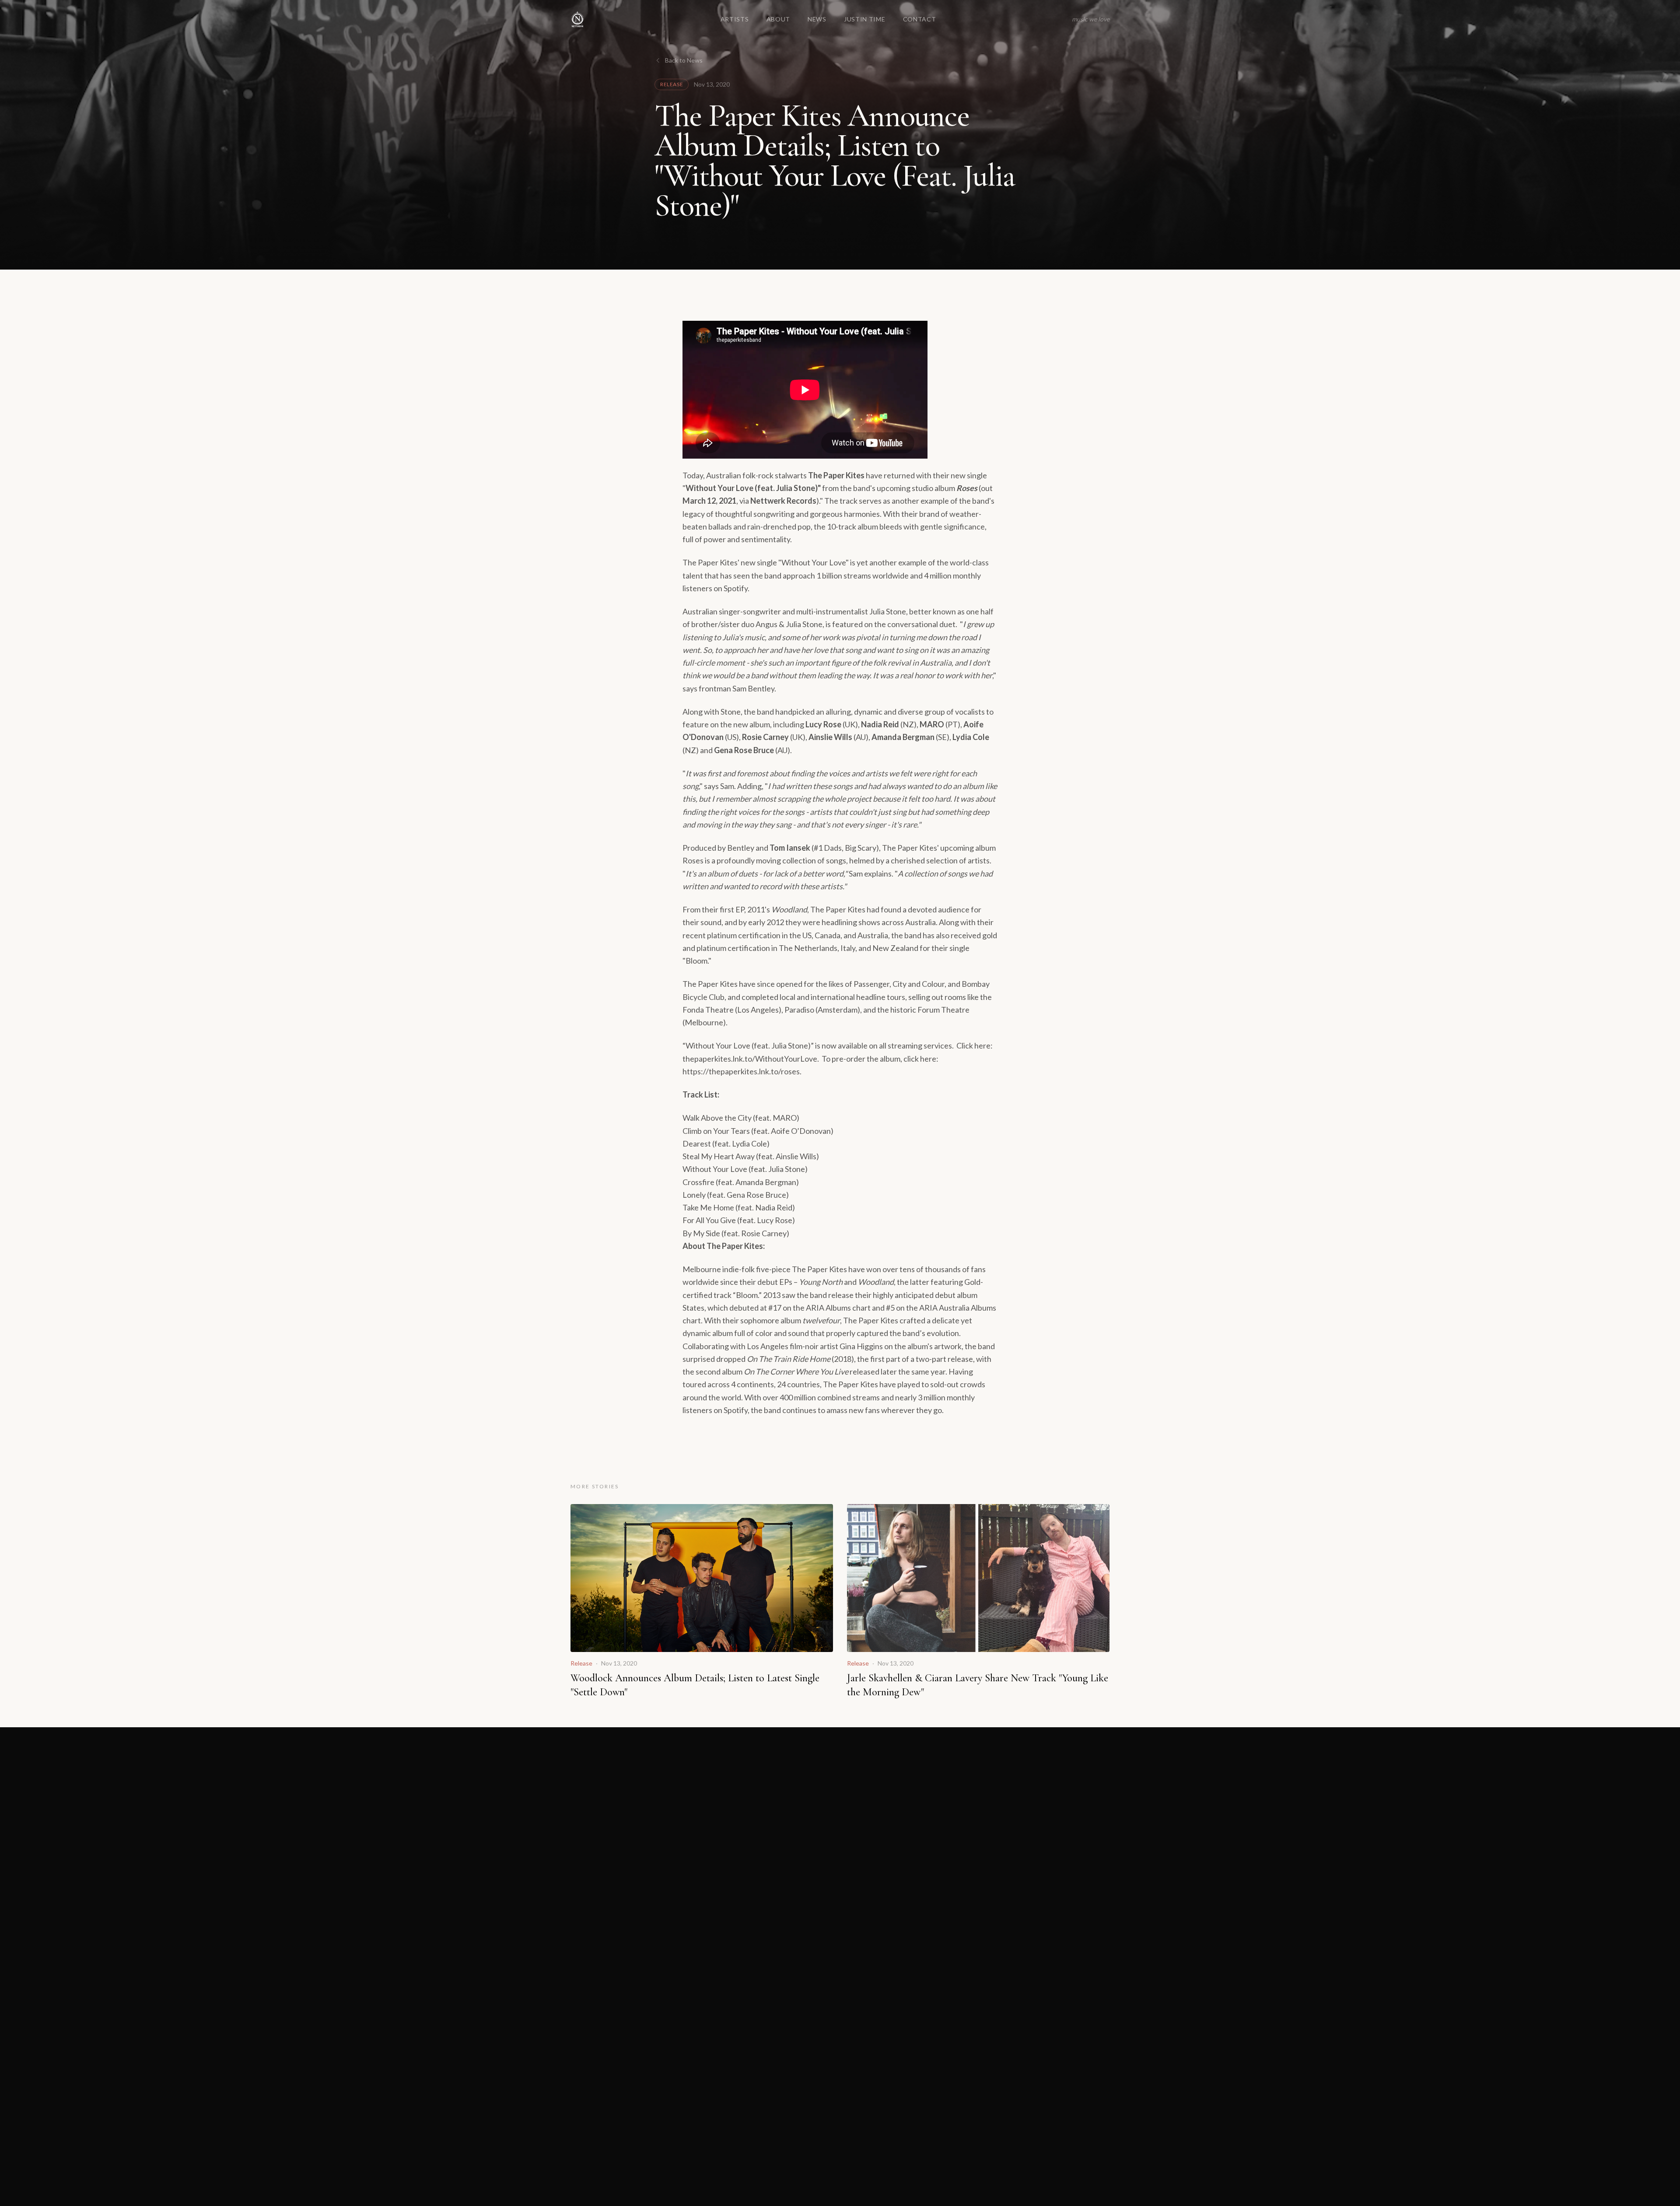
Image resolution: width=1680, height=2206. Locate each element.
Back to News (684, 60)
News (817, 19)
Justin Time (865, 19)
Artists (735, 19)
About (779, 19)
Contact (920, 19)
